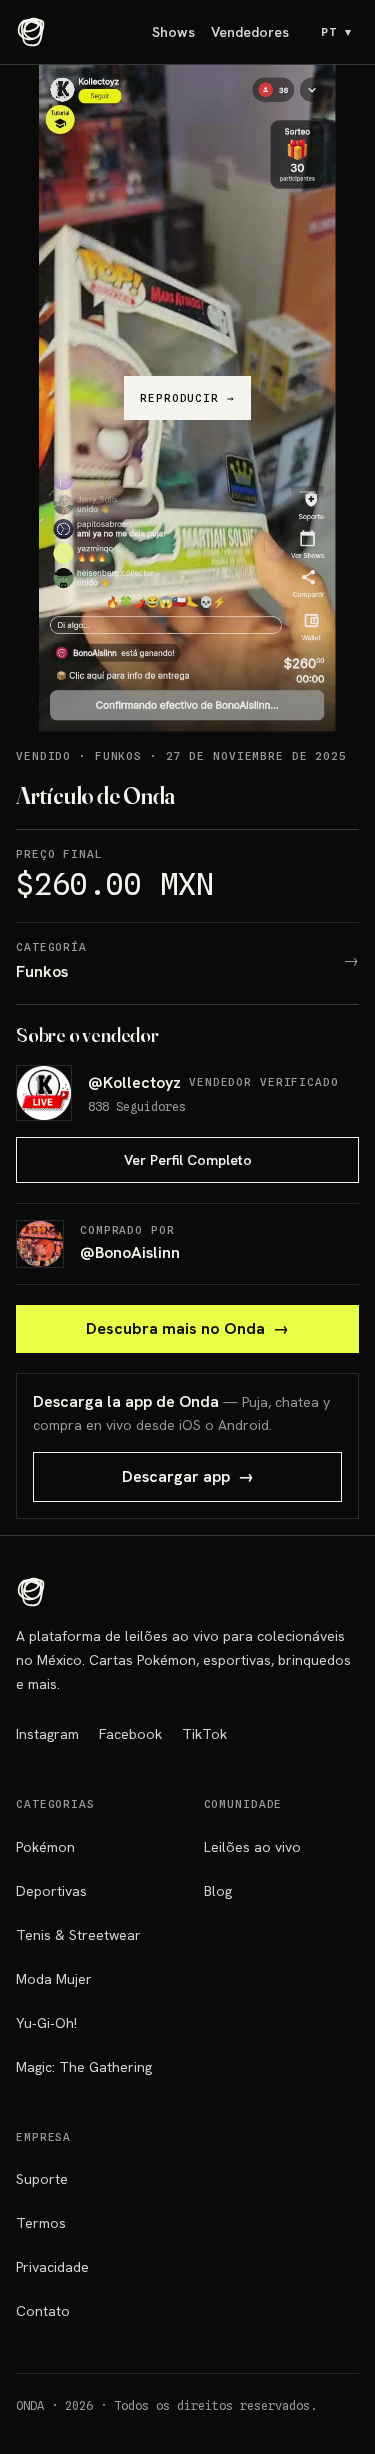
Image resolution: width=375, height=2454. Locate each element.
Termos (41, 2223)
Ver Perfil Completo (188, 1160)
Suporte (42, 2179)
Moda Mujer (54, 1979)
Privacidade (52, 2267)
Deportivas (51, 1891)
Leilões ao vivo (252, 1847)
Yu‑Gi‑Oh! (46, 2023)
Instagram (47, 1734)
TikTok (204, 1734)
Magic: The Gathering (84, 2067)
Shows (173, 32)
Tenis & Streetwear (78, 1935)
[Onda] (31, 32)
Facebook (130, 1734)
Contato (43, 2311)
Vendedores (250, 32)
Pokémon (45, 1847)
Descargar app (188, 1476)
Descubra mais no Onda (187, 1328)
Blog (218, 1891)
